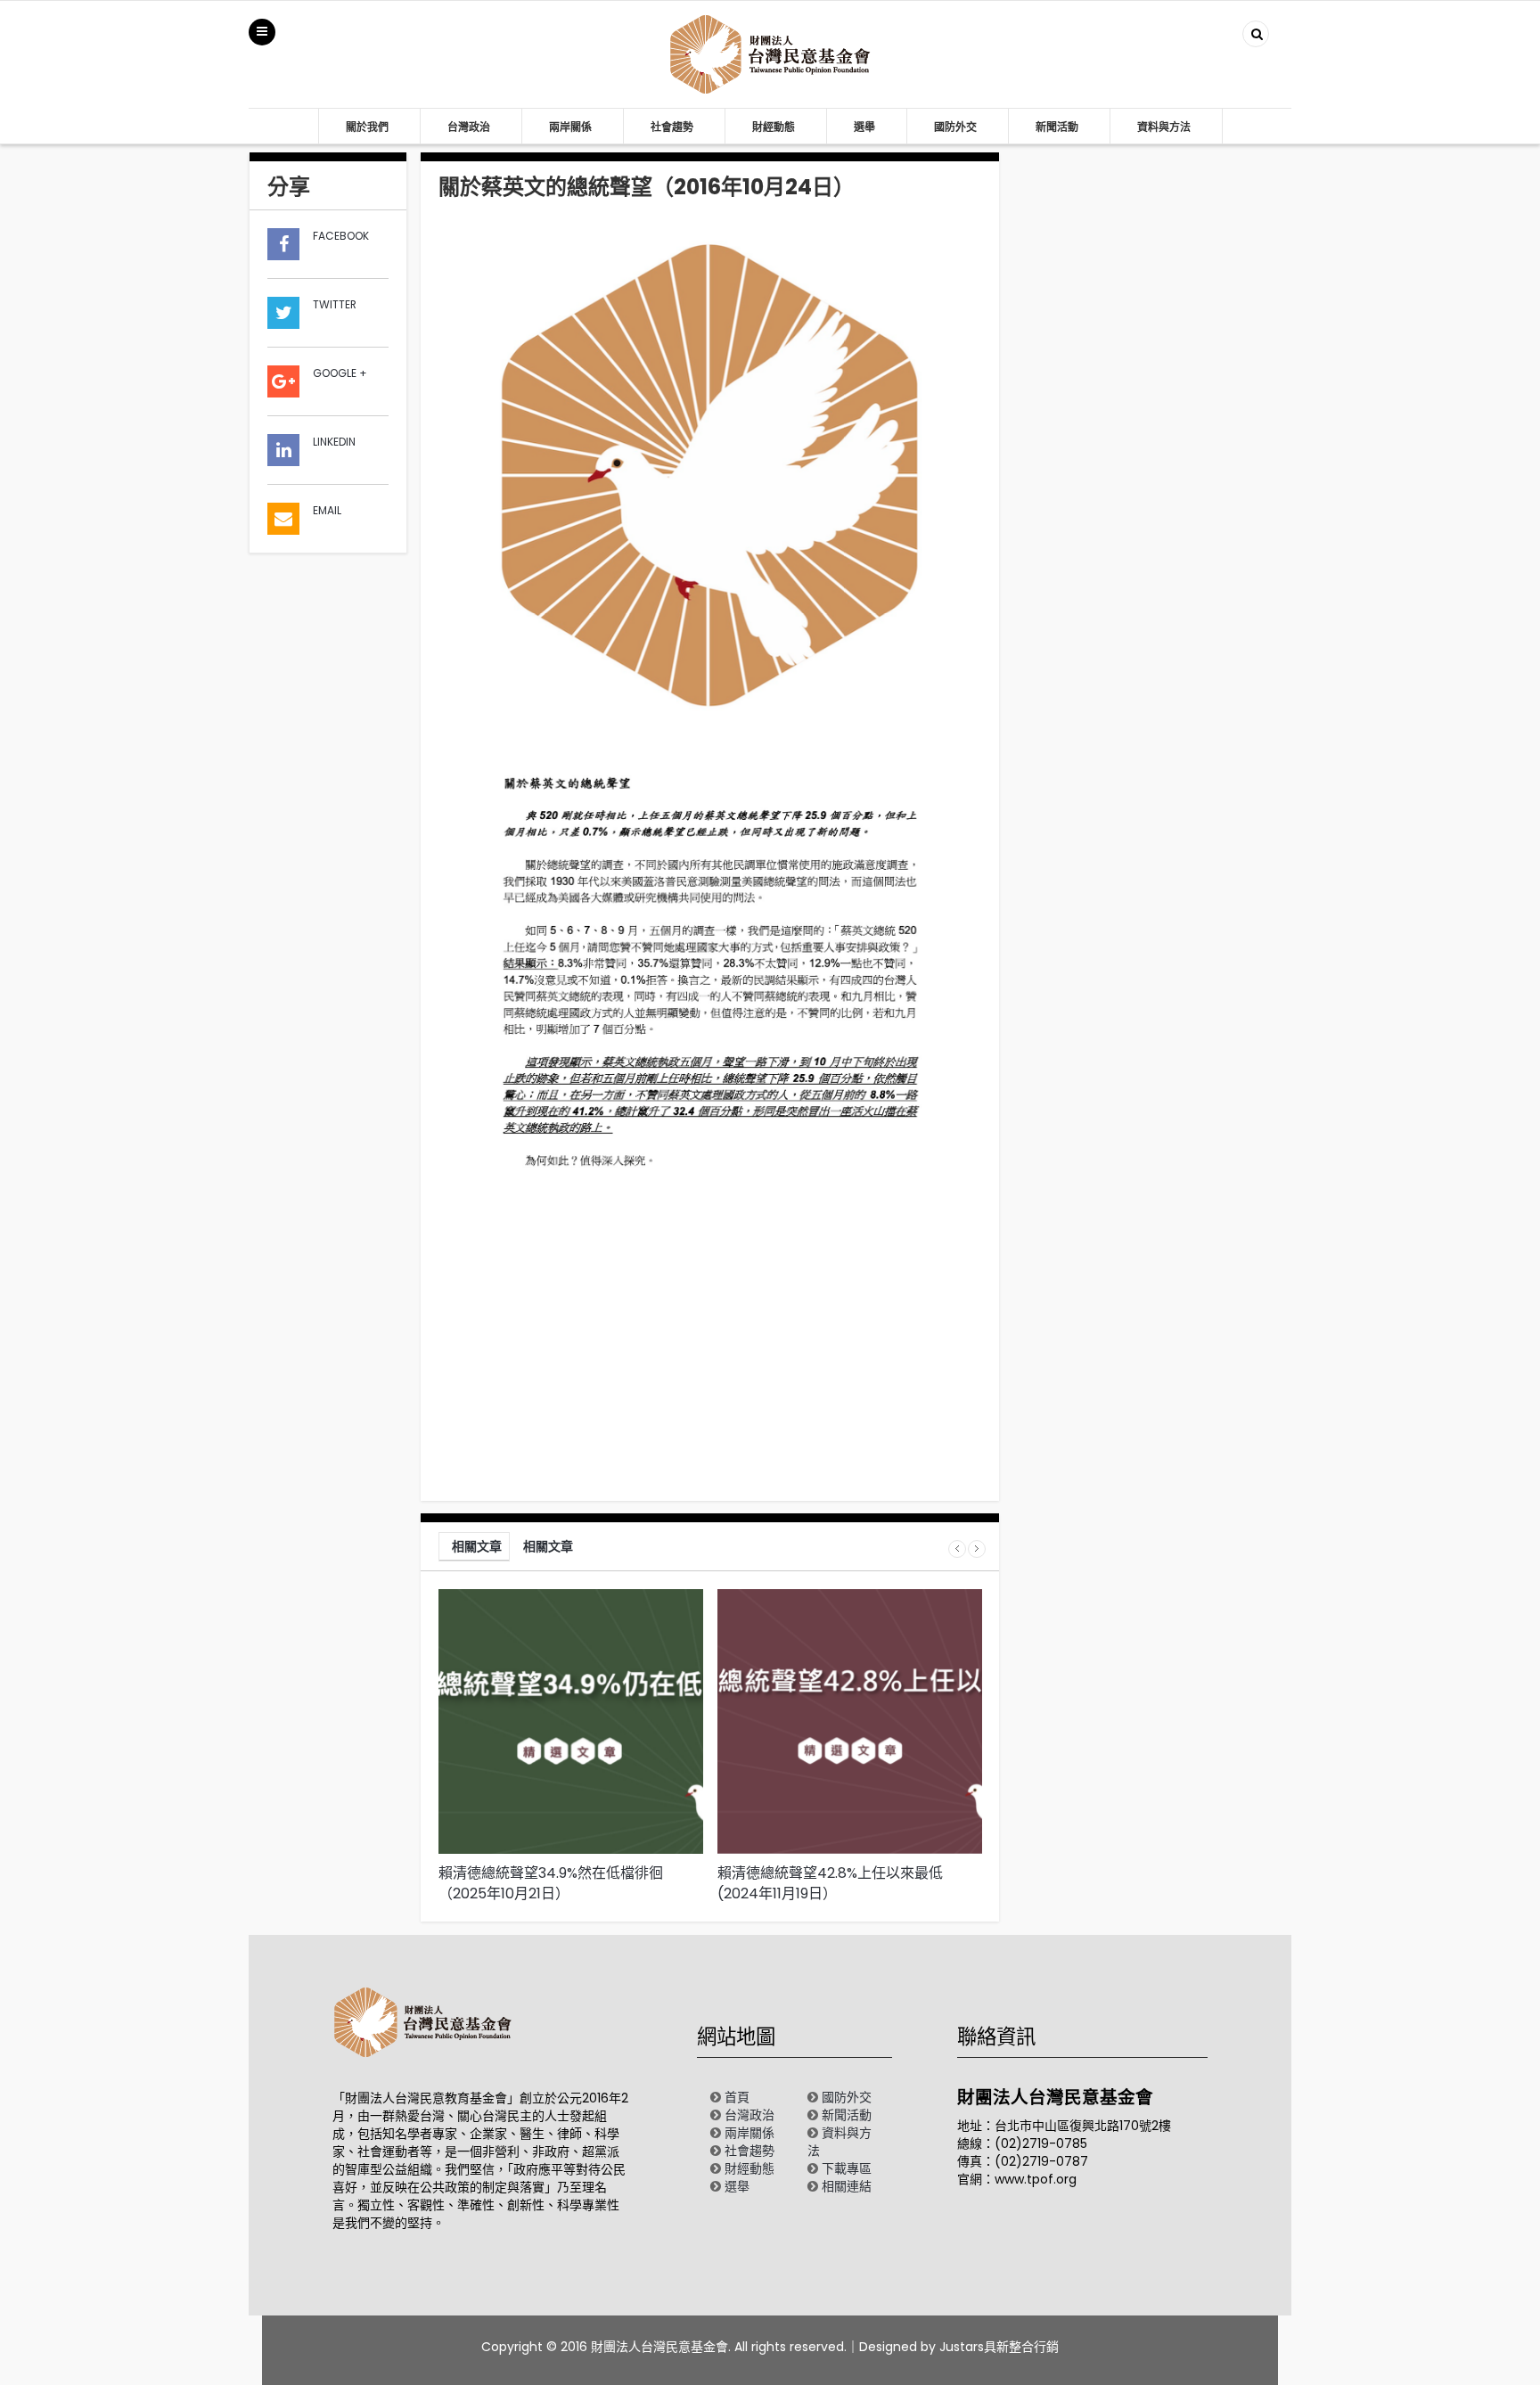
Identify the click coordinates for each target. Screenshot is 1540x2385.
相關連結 (847, 2186)
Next (977, 1549)
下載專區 (847, 2168)
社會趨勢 (672, 127)
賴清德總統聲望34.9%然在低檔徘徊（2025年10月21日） (551, 1883)
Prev (957, 1549)
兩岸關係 (570, 127)
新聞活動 (1057, 127)
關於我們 (367, 127)
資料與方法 (1164, 127)
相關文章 (477, 1546)
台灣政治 (469, 127)
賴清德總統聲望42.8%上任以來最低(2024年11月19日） (830, 1883)
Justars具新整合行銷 (999, 2347)
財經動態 (774, 127)
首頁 (737, 2097)
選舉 (864, 127)
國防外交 (955, 127)
